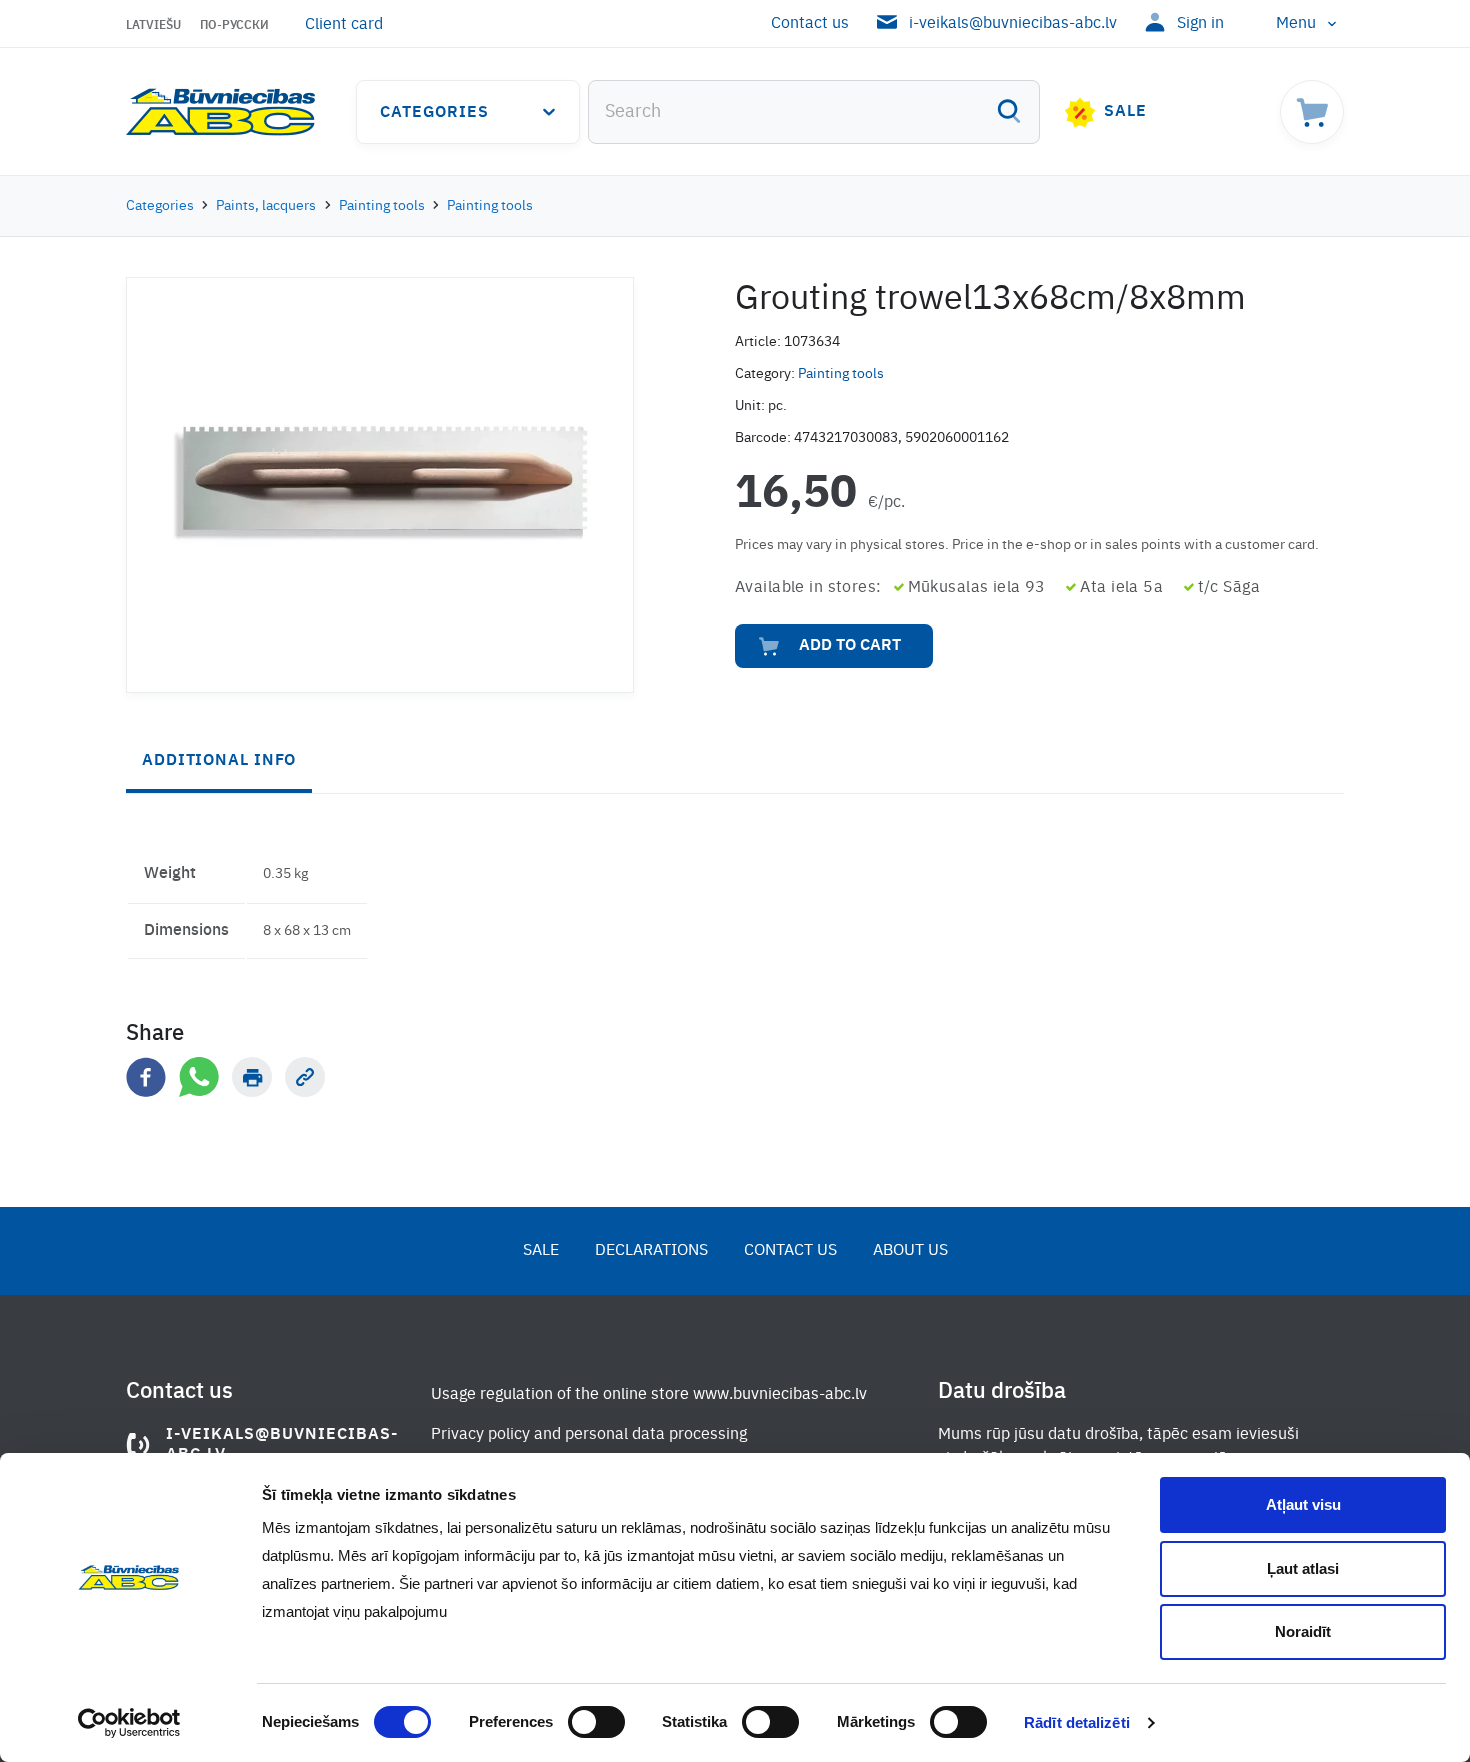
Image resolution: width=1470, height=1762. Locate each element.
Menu (1296, 24)
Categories (434, 113)
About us (910, 1251)
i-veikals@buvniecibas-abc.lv (1013, 24)
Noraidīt (1303, 1631)
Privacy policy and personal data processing (589, 1435)
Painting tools (382, 206)
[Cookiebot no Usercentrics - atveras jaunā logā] (129, 1723)
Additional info (219, 761)
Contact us (810, 24)
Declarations (651, 1251)
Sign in (1200, 24)
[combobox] (814, 112)
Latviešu (153, 26)
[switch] (596, 1722)
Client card (344, 25)
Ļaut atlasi (1303, 1568)
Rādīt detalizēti (1077, 1722)
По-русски (234, 26)
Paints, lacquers (266, 206)
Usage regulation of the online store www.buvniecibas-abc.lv (649, 1395)
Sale (1125, 112)
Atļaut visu (1303, 1504)
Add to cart (850, 646)
